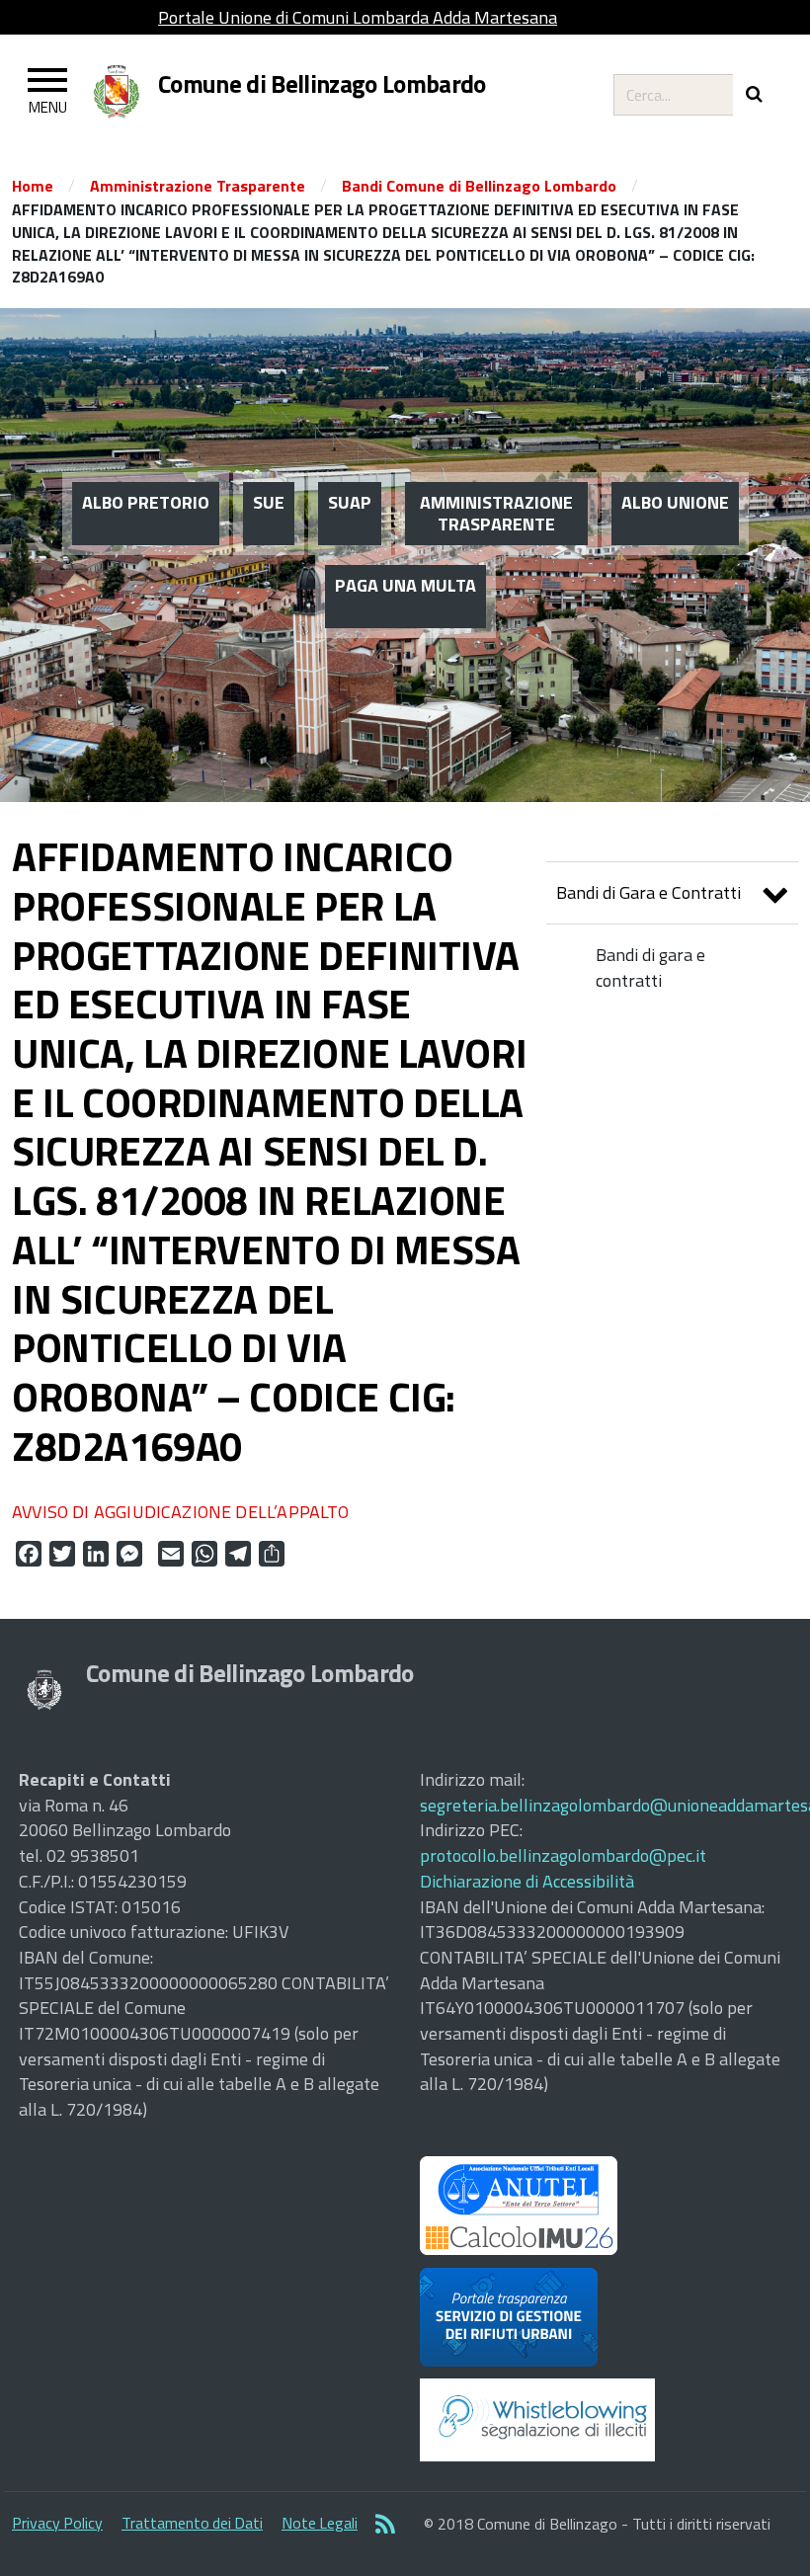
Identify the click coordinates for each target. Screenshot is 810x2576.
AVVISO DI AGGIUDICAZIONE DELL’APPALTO (181, 1512)
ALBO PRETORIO (146, 502)
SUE (269, 502)
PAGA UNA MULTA (405, 585)
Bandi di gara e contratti (650, 967)
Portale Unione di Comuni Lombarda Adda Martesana (358, 17)
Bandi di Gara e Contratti (648, 892)
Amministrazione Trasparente (198, 186)
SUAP (350, 502)
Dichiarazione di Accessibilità (527, 1881)
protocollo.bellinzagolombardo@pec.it (563, 1855)
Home (33, 186)
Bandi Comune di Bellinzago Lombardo (479, 186)
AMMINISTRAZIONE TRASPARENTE (496, 513)
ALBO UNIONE (675, 502)
